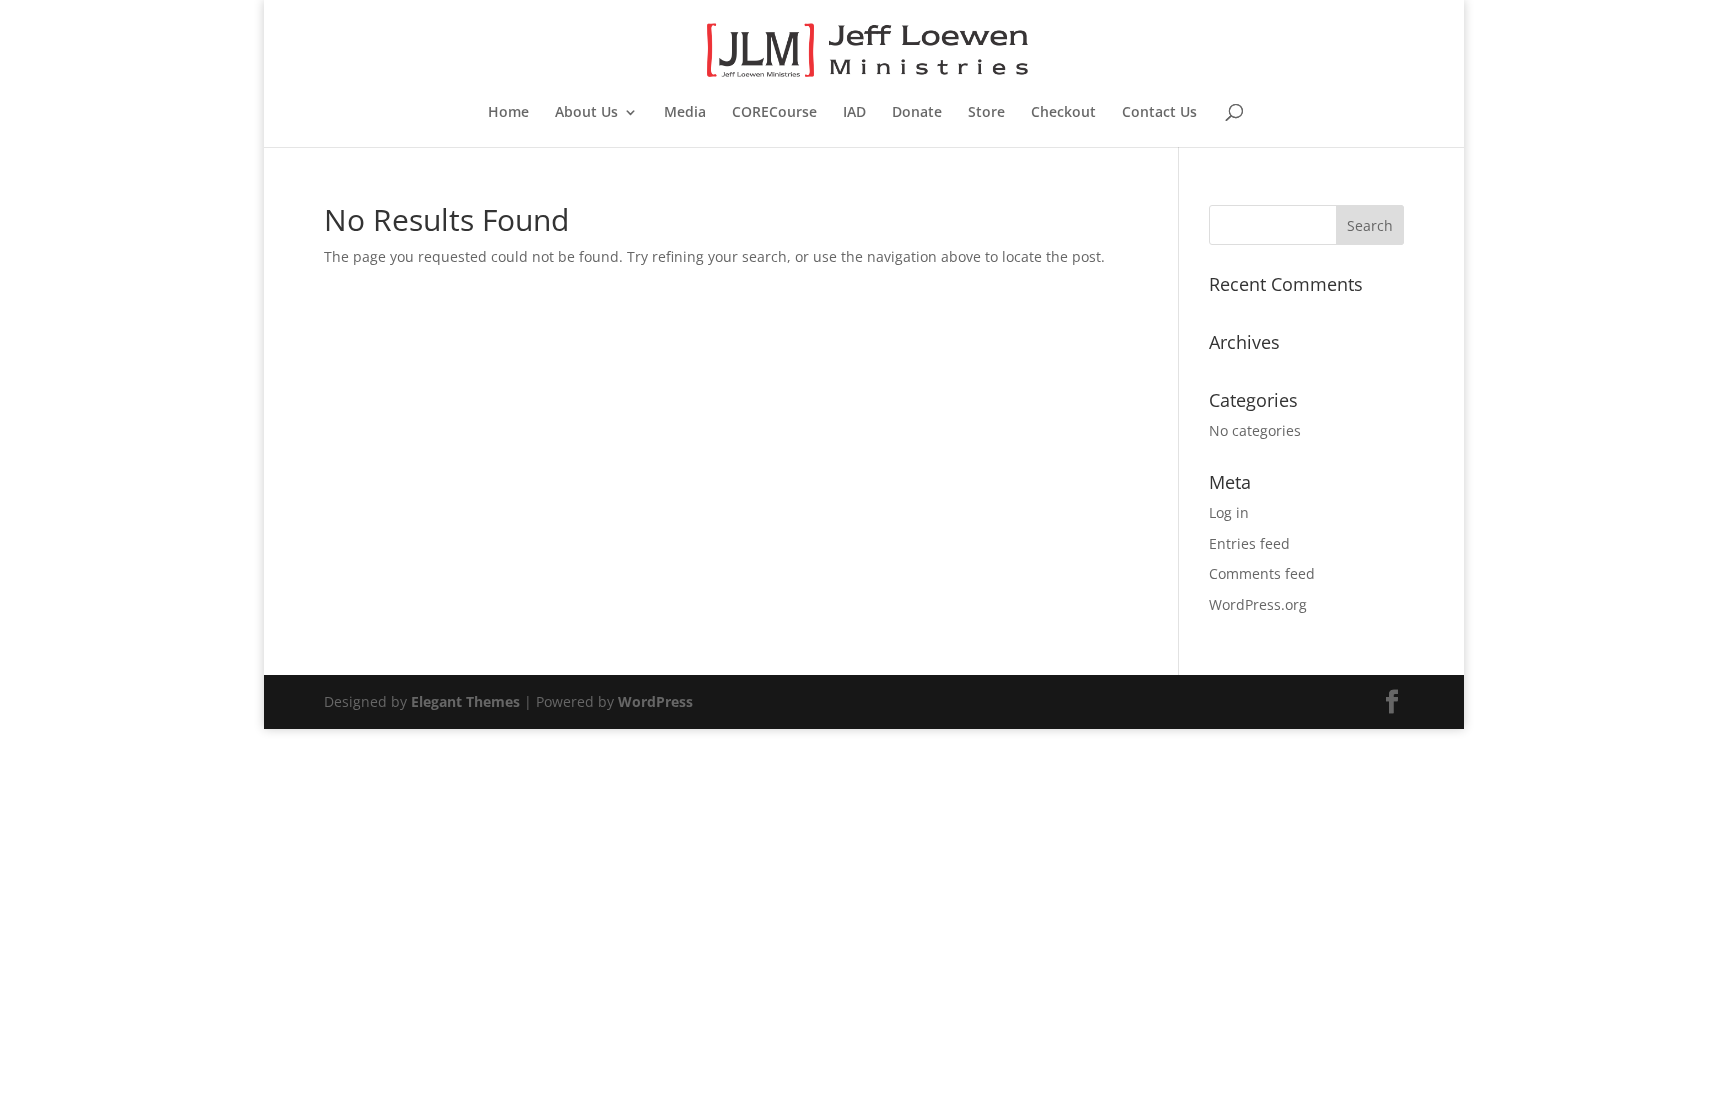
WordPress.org (1258, 604)
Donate (917, 113)
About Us (586, 113)
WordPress (655, 701)
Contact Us (1159, 113)
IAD (854, 113)
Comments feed (1262, 573)
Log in (1229, 512)
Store (986, 113)
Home (508, 113)
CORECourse (774, 113)
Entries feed (1249, 543)
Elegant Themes (465, 701)
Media (685, 113)
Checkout (1063, 113)
